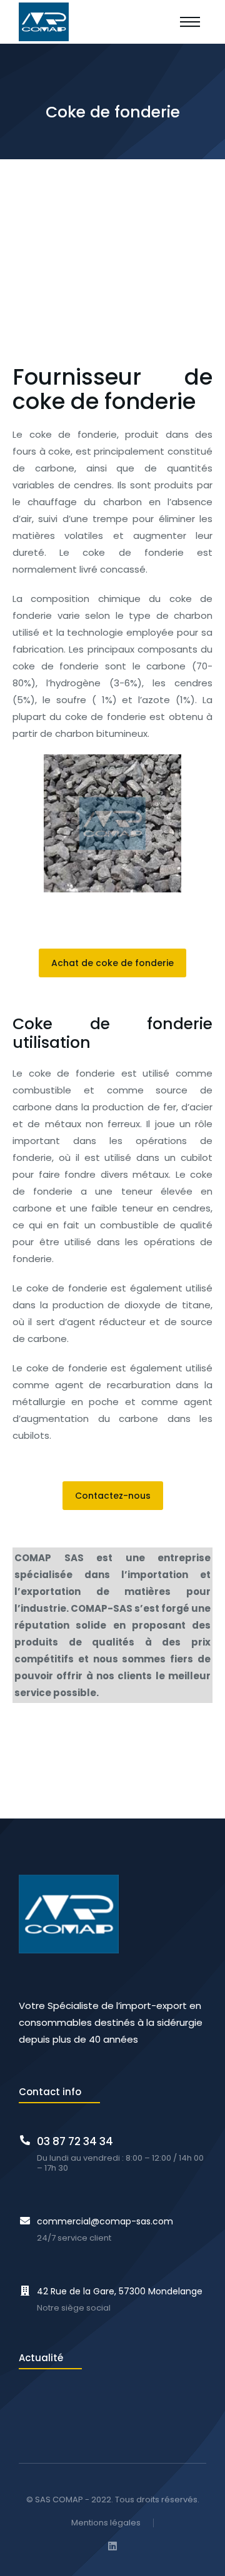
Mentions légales (106, 2523)
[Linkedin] (112, 2546)
